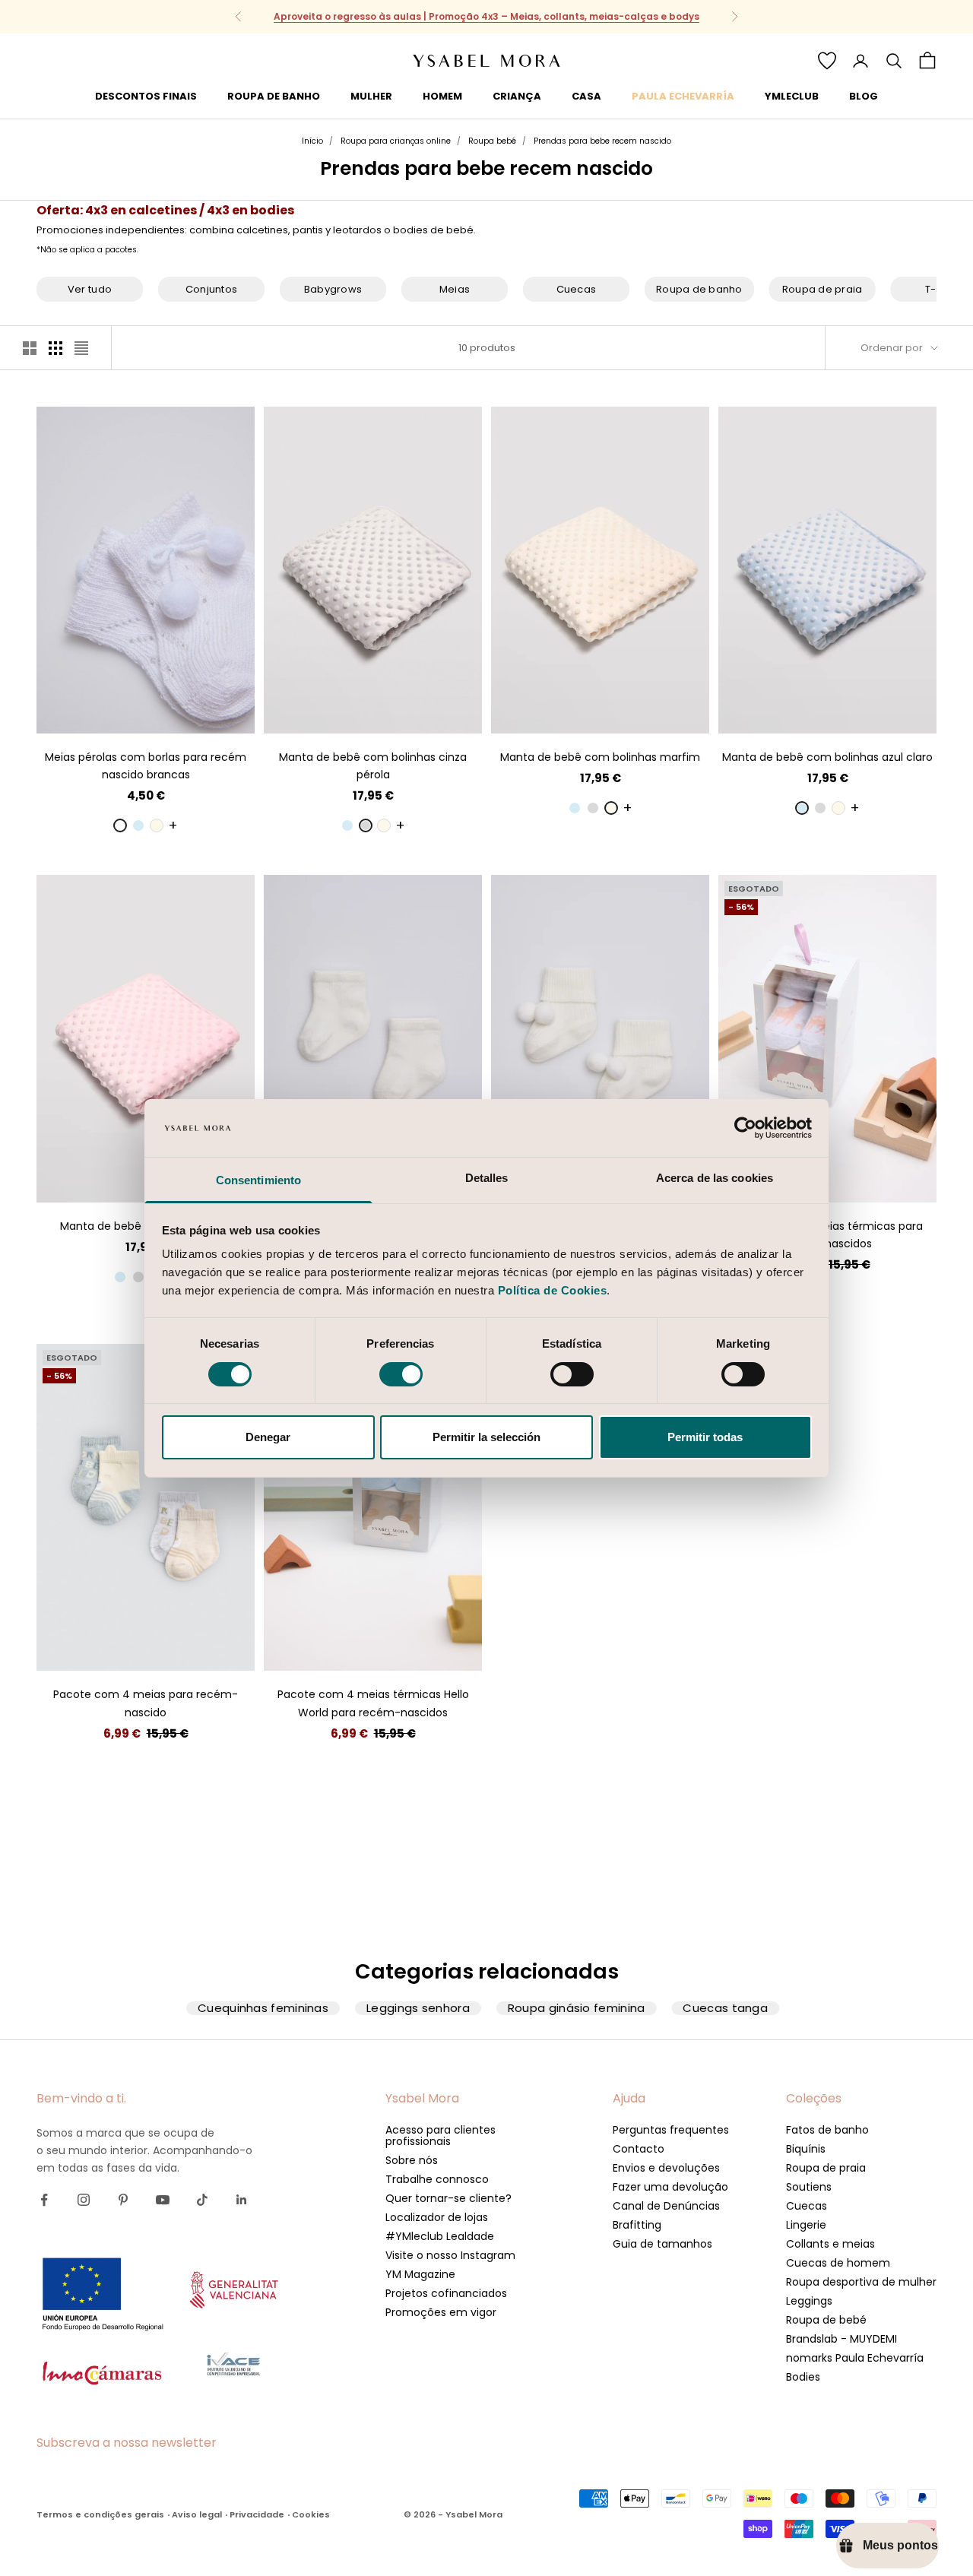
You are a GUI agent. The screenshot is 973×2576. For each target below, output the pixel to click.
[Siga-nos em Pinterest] (123, 2200)
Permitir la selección (486, 1437)
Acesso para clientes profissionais (441, 2136)
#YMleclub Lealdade (440, 2236)
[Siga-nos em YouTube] (163, 2200)
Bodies (803, 2377)
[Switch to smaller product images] (55, 348)
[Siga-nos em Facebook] (44, 2200)
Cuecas (807, 2206)
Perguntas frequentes (671, 2130)
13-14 (146, 710)
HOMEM (442, 96)
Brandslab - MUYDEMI (841, 2339)
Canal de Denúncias (666, 2206)
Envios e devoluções (666, 2168)
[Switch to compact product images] (81, 348)
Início (312, 141)
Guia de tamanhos (662, 2244)
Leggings (809, 2301)
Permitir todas (705, 1437)
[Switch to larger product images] (30, 348)
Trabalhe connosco (437, 2179)
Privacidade (257, 2514)
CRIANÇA (517, 96)
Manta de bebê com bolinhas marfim (600, 757)
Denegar (268, 1437)
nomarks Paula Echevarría (855, 2358)
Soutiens (809, 2187)
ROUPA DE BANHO (274, 96)
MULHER (371, 96)
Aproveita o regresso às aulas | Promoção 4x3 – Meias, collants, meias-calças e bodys (486, 16)
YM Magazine (420, 2274)
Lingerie (806, 2225)
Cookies (311, 2514)
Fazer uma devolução (670, 2187)
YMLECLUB (792, 96)
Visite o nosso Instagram (450, 2255)
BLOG (864, 96)
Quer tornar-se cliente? (448, 2198)
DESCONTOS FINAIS (146, 96)
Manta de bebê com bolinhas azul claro (827, 757)
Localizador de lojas (437, 2217)
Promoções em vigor (441, 2312)
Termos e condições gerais (100, 2514)
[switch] (401, 1374)
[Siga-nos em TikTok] (202, 2200)
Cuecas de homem (838, 2263)
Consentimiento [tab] (258, 1180)
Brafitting (637, 2225)
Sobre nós (412, 2160)
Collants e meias (830, 2244)
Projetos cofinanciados (446, 2293)
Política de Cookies (553, 1290)
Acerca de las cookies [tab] (715, 1178)
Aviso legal (197, 2514)
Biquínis (806, 2149)
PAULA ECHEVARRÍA (683, 96)
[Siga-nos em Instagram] (84, 2200)
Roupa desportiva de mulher (861, 2282)
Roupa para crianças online (396, 141)
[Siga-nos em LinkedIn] (242, 2200)
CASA (586, 96)
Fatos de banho (827, 2130)
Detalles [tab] (487, 1178)
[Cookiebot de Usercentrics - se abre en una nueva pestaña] (745, 1128)
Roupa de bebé (826, 2320)
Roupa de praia (826, 2168)
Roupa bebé (492, 141)
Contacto (639, 2149)
